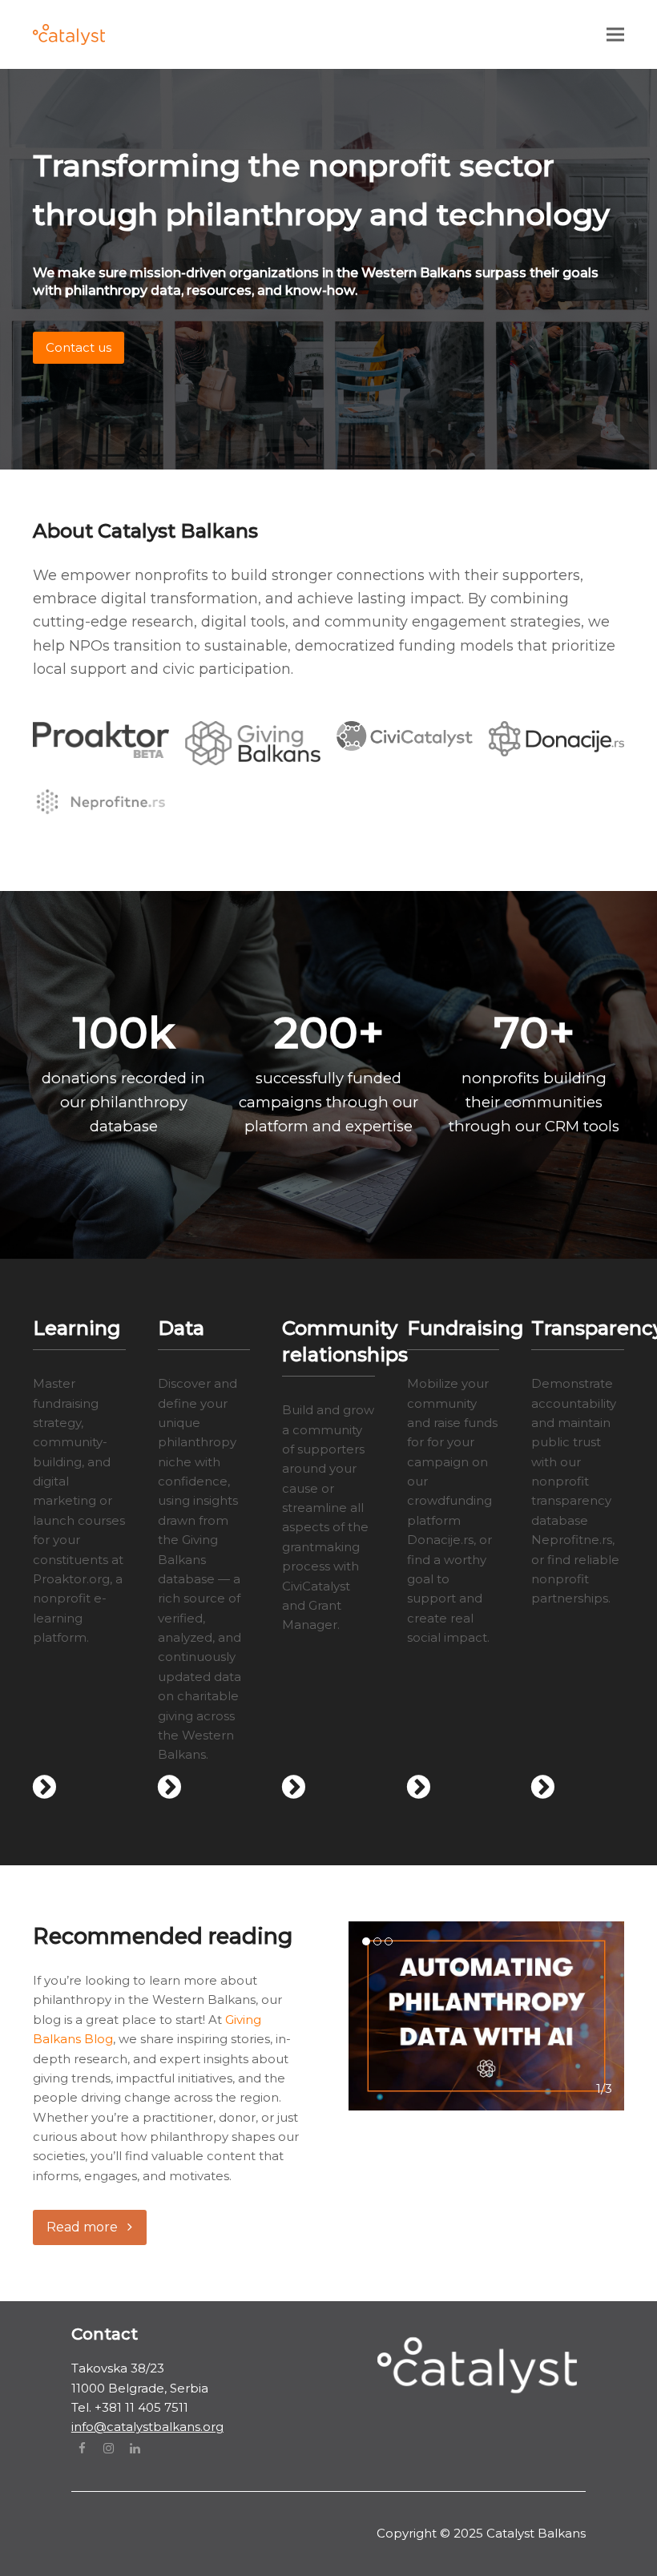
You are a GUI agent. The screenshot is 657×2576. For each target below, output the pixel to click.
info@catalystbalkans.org (147, 2427)
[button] (615, 34)
